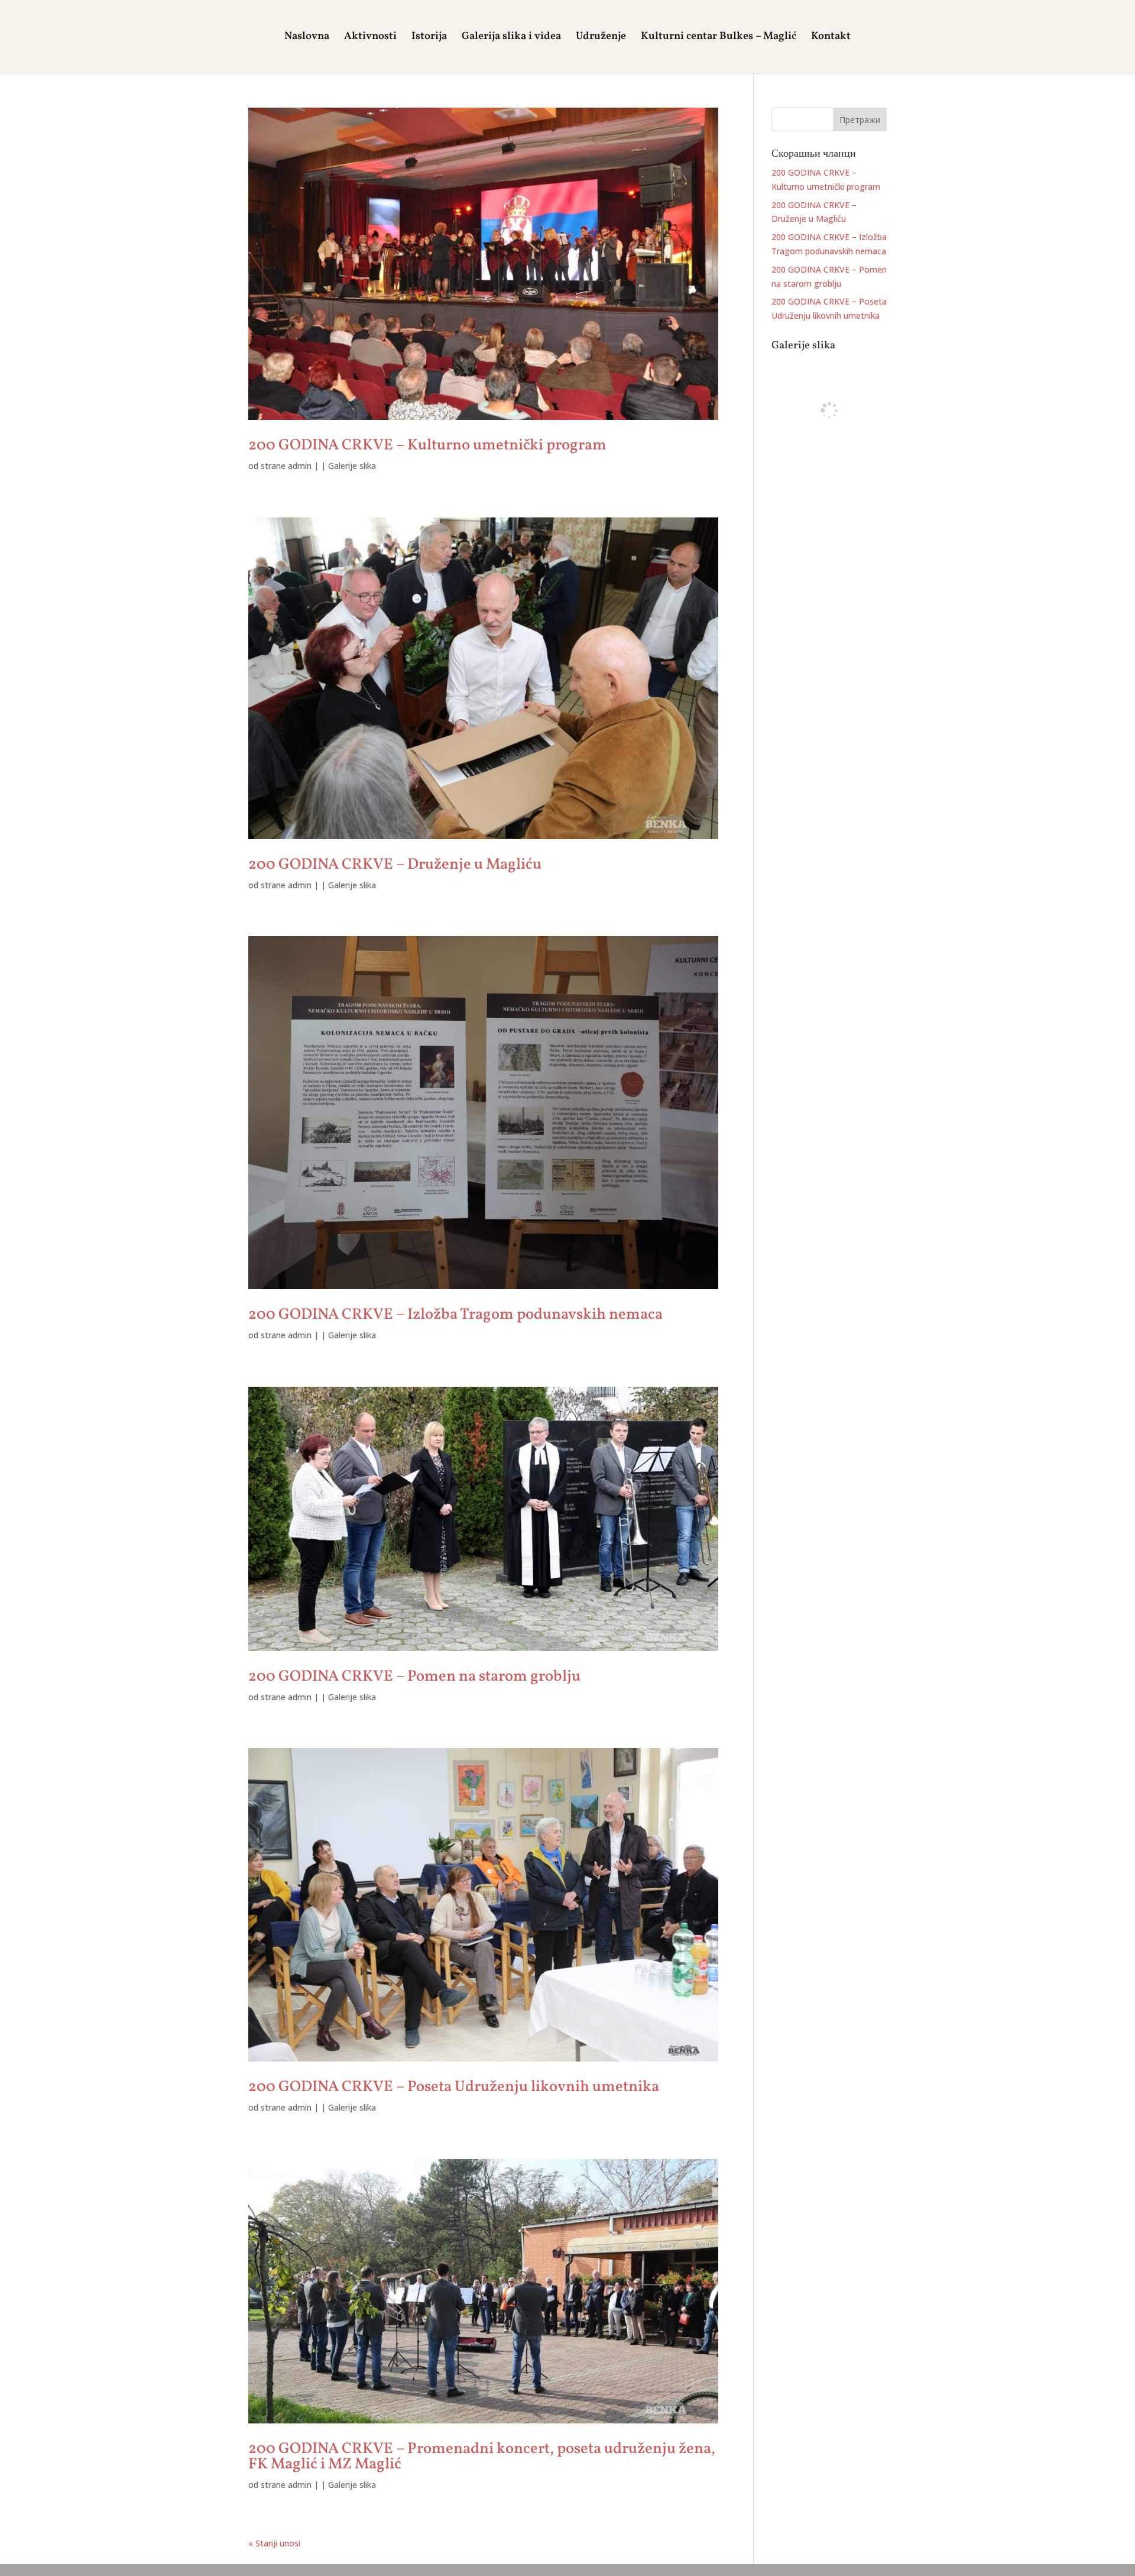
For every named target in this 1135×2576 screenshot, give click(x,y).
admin (300, 466)
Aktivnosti (370, 38)
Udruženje (601, 38)
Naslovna (307, 38)
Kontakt (831, 38)
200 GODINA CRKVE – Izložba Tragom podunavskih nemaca (455, 1315)
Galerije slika (352, 466)
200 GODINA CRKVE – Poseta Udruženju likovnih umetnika (454, 2087)
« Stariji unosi (274, 2543)
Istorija (429, 38)
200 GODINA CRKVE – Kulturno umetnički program (427, 445)
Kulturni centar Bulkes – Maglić (719, 38)
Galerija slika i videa (511, 38)
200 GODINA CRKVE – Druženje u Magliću (395, 865)
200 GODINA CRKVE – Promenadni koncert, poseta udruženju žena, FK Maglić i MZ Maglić (482, 2457)
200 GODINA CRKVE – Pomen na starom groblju (414, 1677)
